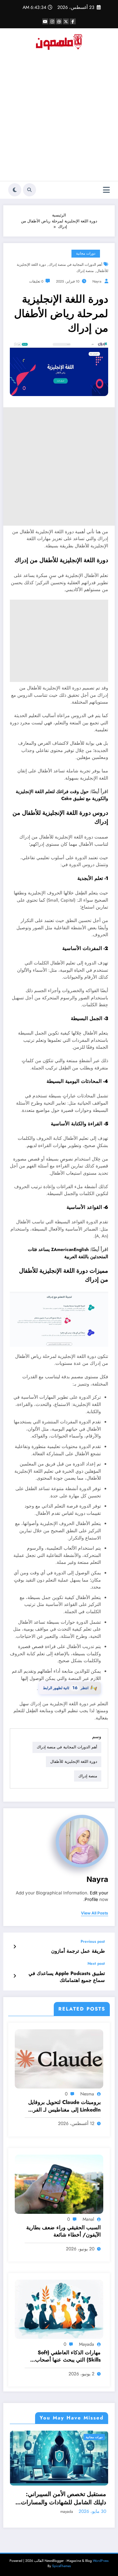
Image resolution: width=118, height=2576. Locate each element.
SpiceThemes (61, 2566)
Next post (96, 1963)
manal (88, 2219)
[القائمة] (106, 190)
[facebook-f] (73, 21)
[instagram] (52, 21)
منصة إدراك (85, 271)
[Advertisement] (59, 118)
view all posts (95, 1913)
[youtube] (45, 21)
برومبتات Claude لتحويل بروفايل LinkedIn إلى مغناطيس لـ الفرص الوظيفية (64, 2106)
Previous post (93, 1941)
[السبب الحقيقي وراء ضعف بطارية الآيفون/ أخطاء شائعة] (59, 2184)
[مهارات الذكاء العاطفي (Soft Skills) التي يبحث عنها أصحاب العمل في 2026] (59, 2309)
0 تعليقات (36, 281)
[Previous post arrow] (15, 1947)
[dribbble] (59, 21)
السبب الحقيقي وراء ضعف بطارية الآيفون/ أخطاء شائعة (63, 2231)
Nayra (97, 281)
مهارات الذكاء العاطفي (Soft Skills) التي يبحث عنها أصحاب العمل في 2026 (68, 2356)
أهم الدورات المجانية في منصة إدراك (75, 265)
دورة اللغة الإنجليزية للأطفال (74, 1762)
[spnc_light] (15, 190)
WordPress (101, 2561)
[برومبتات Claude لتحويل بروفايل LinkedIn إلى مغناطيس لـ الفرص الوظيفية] (59, 2059)
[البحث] (29, 190)
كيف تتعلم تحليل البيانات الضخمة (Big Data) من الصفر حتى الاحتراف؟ (71, 2498)
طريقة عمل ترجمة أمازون (78, 1951)
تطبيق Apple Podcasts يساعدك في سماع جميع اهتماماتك (67, 1977)
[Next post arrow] (15, 1976)
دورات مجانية (86, 253)
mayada (87, 2344)
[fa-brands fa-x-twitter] (66, 21)
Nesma (87, 2094)
